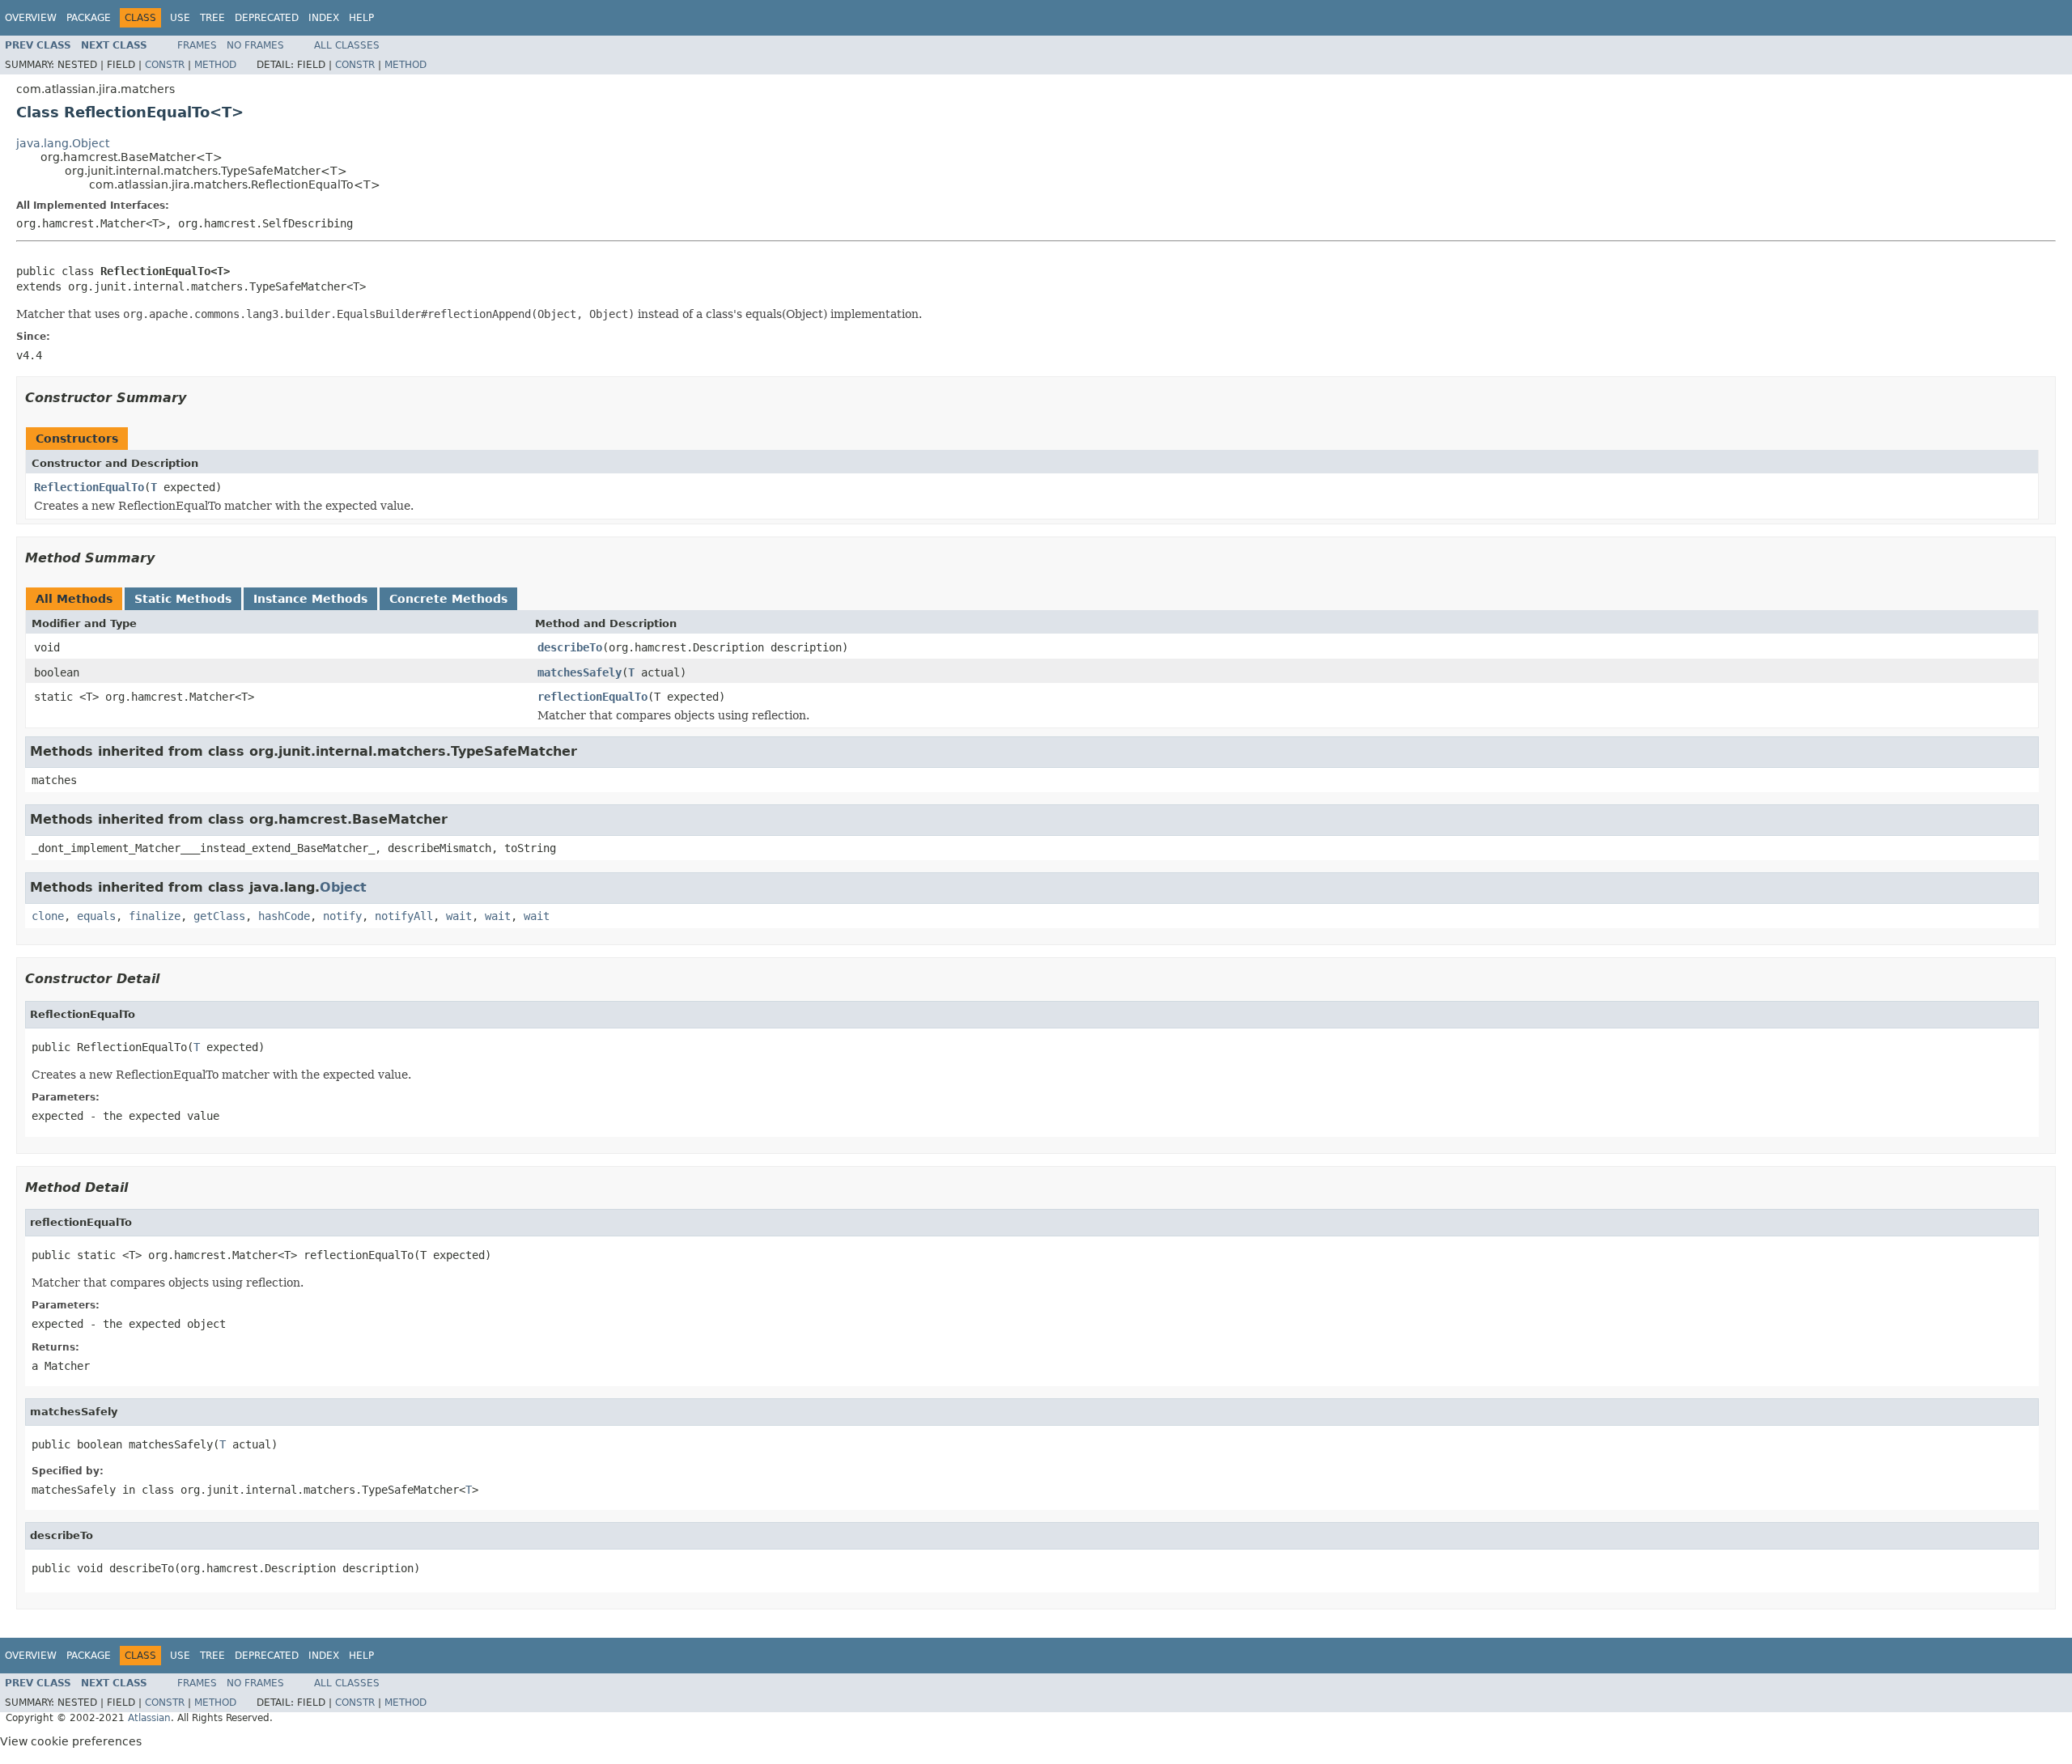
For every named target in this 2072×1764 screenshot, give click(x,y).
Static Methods (183, 599)
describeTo (570, 647)
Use (180, 18)
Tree (212, 18)
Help (361, 18)
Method (215, 65)
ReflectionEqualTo (89, 487)
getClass (219, 916)
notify (342, 916)
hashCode (284, 916)
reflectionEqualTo (592, 697)
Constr (165, 65)
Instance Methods (310, 599)
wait (459, 916)
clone (48, 916)
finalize (155, 916)
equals (96, 916)
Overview (31, 18)
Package (89, 18)
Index (324, 18)
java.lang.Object (63, 143)
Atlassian (149, 1718)
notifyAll (404, 916)
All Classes (347, 45)
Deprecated (267, 18)
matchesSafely (580, 672)
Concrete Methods (448, 599)
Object (343, 887)
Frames (197, 45)
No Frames (255, 45)
